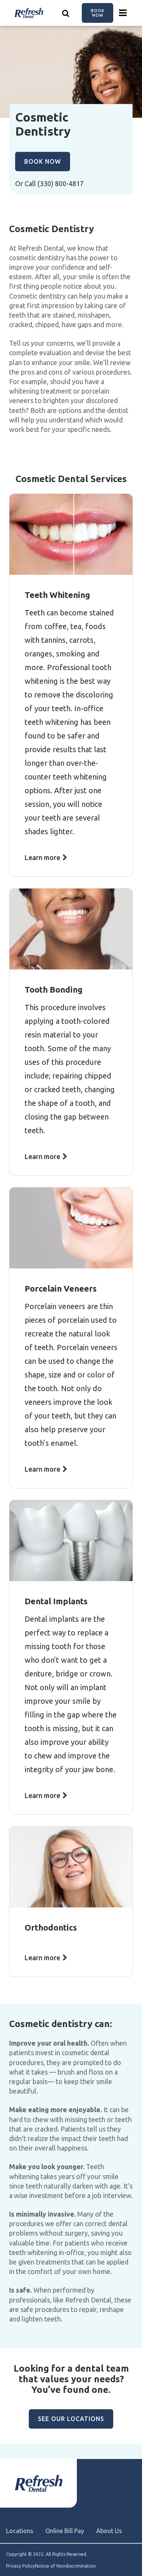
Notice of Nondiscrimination (65, 2566)
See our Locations (71, 2419)
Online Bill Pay (65, 2531)
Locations (20, 2531)
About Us (109, 2531)
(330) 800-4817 (61, 183)
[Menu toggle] (123, 13)
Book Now (98, 13)
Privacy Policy (20, 2566)
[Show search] (66, 13)
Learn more (42, 857)
